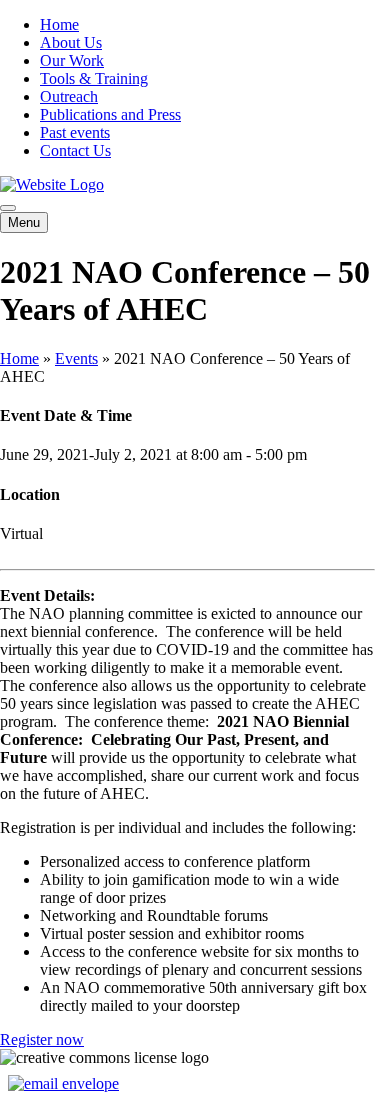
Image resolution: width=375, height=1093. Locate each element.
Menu (24, 222)
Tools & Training (94, 78)
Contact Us (75, 150)
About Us (71, 42)
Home (59, 24)
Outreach (69, 96)
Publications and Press (110, 114)
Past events (75, 132)
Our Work (72, 60)
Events (76, 358)
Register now (42, 1039)
